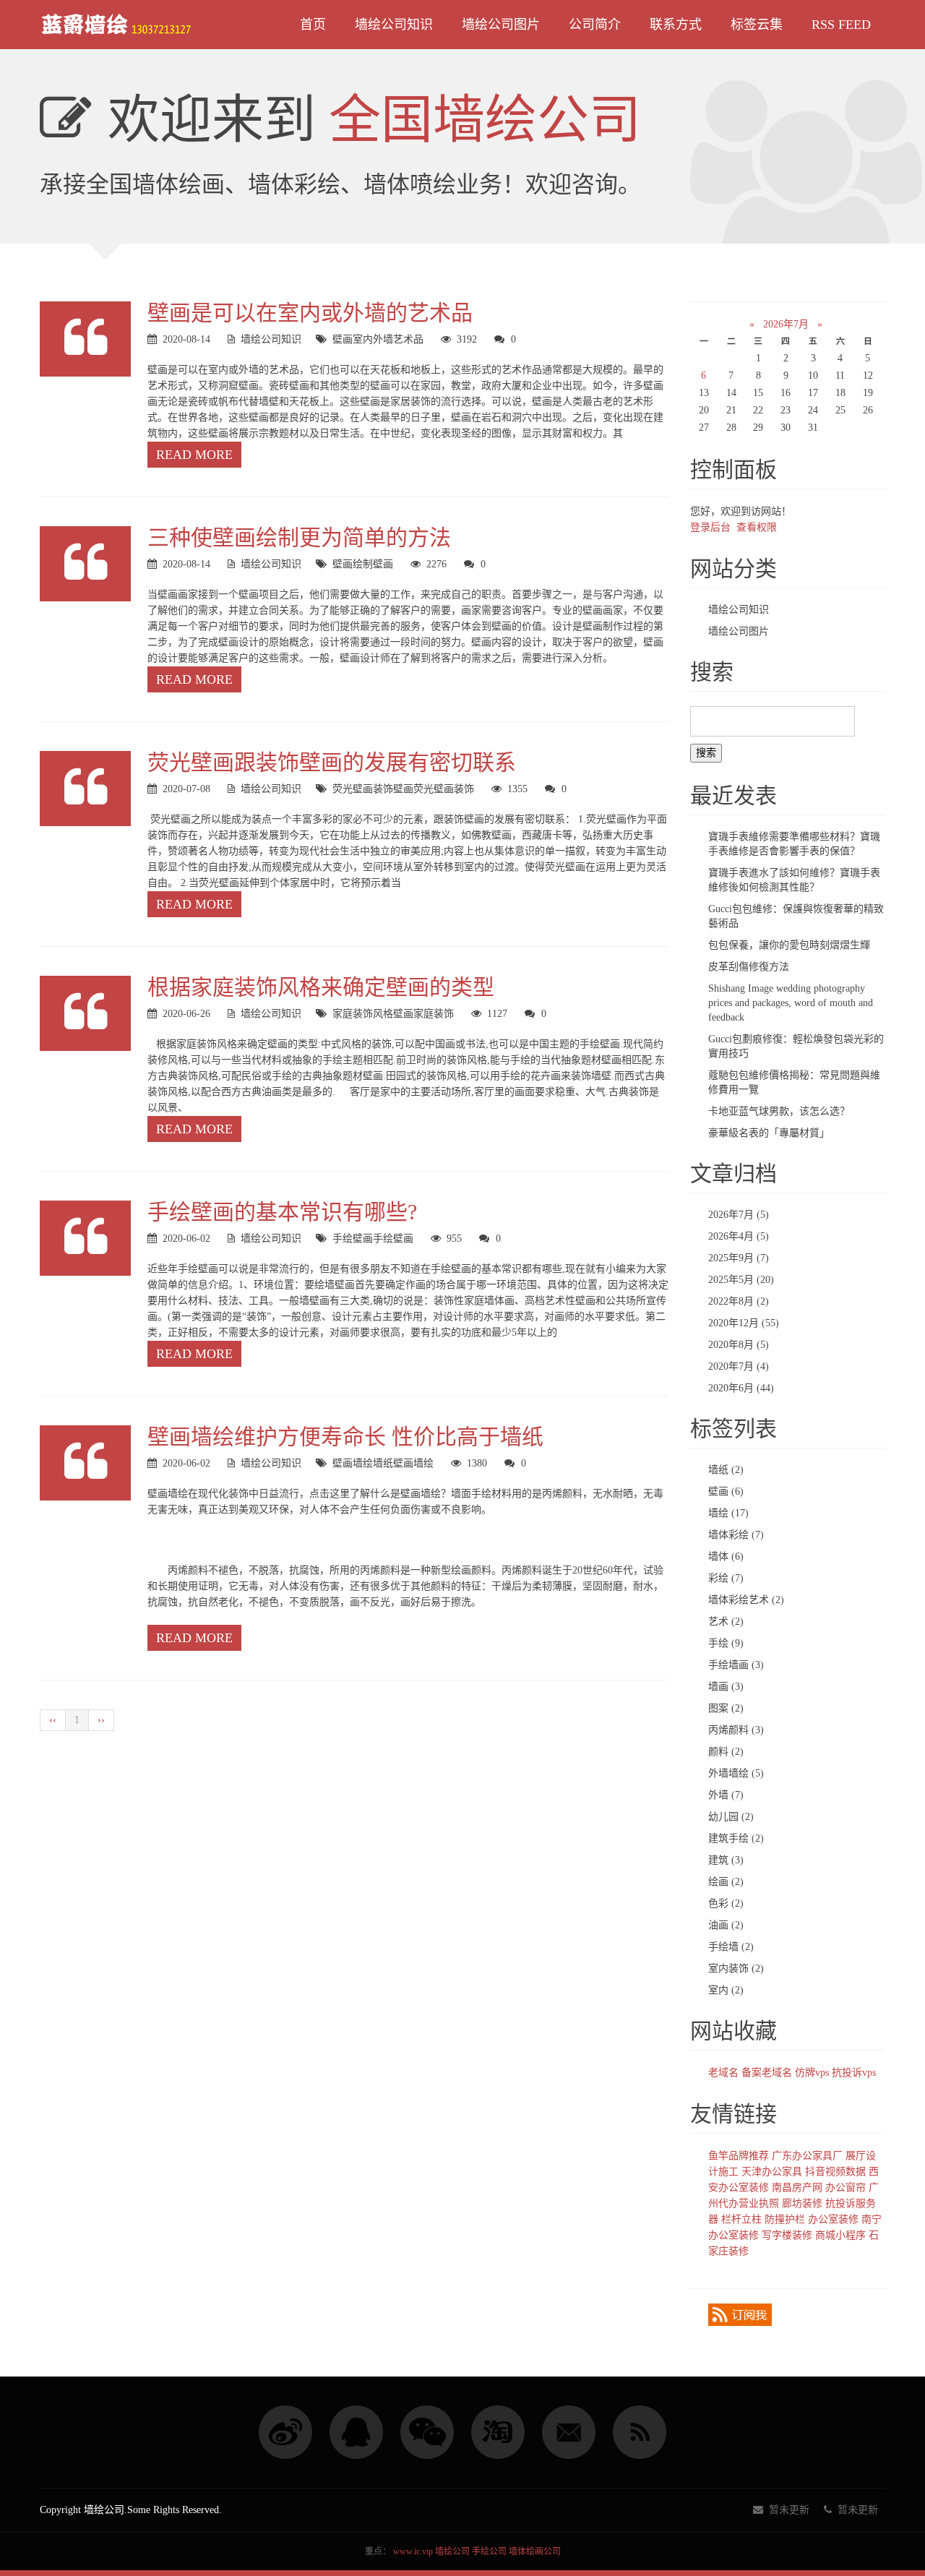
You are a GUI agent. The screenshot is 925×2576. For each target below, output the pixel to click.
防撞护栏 (785, 2219)
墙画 (726, 1687)
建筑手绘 (736, 1838)
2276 (436, 564)
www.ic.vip (413, 2551)
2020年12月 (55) (744, 1323)
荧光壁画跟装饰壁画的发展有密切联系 (332, 762)
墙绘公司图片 (501, 25)
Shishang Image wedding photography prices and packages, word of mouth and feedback (791, 1003)
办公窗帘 (846, 2188)
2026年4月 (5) (739, 1236)
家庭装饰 (434, 1014)
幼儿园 (731, 1817)
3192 (467, 339)
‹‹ (53, 1720)
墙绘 (423, 1463)
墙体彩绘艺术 (746, 1600)
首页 (313, 25)
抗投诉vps (854, 2073)
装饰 (464, 789)
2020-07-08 (186, 789)
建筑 (726, 1860)
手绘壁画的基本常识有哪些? (282, 1212)
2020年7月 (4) (739, 1366)
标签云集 (757, 25)
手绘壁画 (353, 1238)
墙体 (726, 1557)
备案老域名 (767, 2073)
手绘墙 (731, 1947)
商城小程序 (840, 2235)
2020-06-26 (186, 1014)
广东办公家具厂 (807, 2156)
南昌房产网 (797, 2188)
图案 (726, 1708)
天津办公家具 (772, 2172)
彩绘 (726, 1578)
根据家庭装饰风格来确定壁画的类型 (321, 987)
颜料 (726, 1752)
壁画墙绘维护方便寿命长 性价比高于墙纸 (345, 1437)
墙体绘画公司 (535, 2551)
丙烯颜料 (736, 1730)
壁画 (343, 339)
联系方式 (676, 25)
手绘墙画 (736, 1665)
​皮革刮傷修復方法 (749, 967)
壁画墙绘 (353, 1463)
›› (101, 1720)
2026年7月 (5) (739, 1215)
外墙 (383, 339)
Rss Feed (841, 25)
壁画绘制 (353, 564)
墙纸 (383, 1463)
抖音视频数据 (835, 2172)
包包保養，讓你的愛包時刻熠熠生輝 (789, 945)
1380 (477, 1463)
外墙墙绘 (736, 1773)
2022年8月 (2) (739, 1301)
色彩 (726, 1903)
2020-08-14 (186, 339)
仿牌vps (812, 2073)
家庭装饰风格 (363, 1014)
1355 (517, 789)
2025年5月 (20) (741, 1280)
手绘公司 (489, 2551)
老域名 (723, 2073)
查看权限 (757, 527)
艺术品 (408, 339)
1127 (497, 1014)
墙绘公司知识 (394, 25)
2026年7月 (786, 324)
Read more (194, 455)
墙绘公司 (452, 2551)
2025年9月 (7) (739, 1258)
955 (454, 1238)
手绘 (383, 1238)
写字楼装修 (787, 2235)
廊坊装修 (802, 2203)
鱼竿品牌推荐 (739, 2156)
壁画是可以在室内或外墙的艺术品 (310, 313)
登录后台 (710, 527)
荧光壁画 (353, 789)
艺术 (726, 1622)
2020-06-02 (186, 1238)
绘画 (726, 1882)
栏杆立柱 (741, 2219)
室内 (363, 339)
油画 (726, 1925)
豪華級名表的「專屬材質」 (769, 1133)
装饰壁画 (393, 789)
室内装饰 (736, 1969)
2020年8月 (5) (739, 1345)
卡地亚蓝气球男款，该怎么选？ (779, 1111)
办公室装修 (833, 2219)
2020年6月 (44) (741, 1388)
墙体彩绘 (736, 1535)
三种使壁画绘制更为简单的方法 (299, 537)
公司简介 (595, 25)
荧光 (423, 789)
